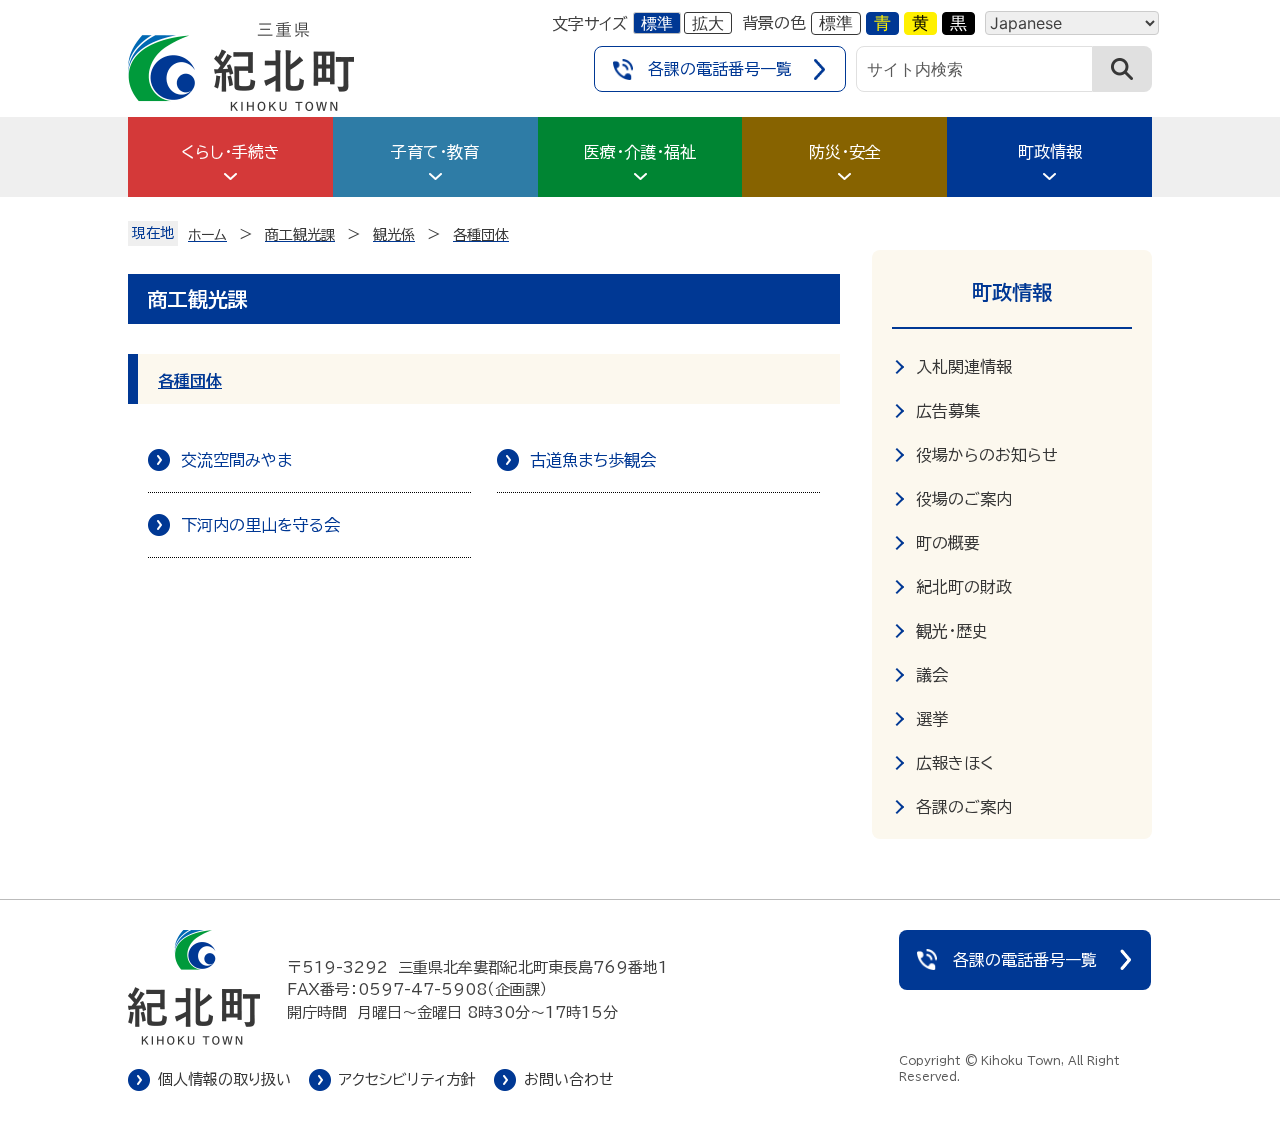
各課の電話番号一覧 (720, 69)
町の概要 (948, 543)
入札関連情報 (964, 367)
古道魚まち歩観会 (593, 460)
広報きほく (955, 763)
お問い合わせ (569, 1079)
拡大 (708, 23)
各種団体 (190, 381)
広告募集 (948, 411)
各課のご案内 (964, 807)
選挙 (932, 719)
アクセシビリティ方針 (407, 1079)
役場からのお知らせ (987, 455)
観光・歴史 (952, 631)
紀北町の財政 (964, 587)
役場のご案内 (964, 499)
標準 (657, 23)
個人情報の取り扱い (224, 1079)
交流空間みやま (236, 460)
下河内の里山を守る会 (260, 525)
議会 (932, 675)
